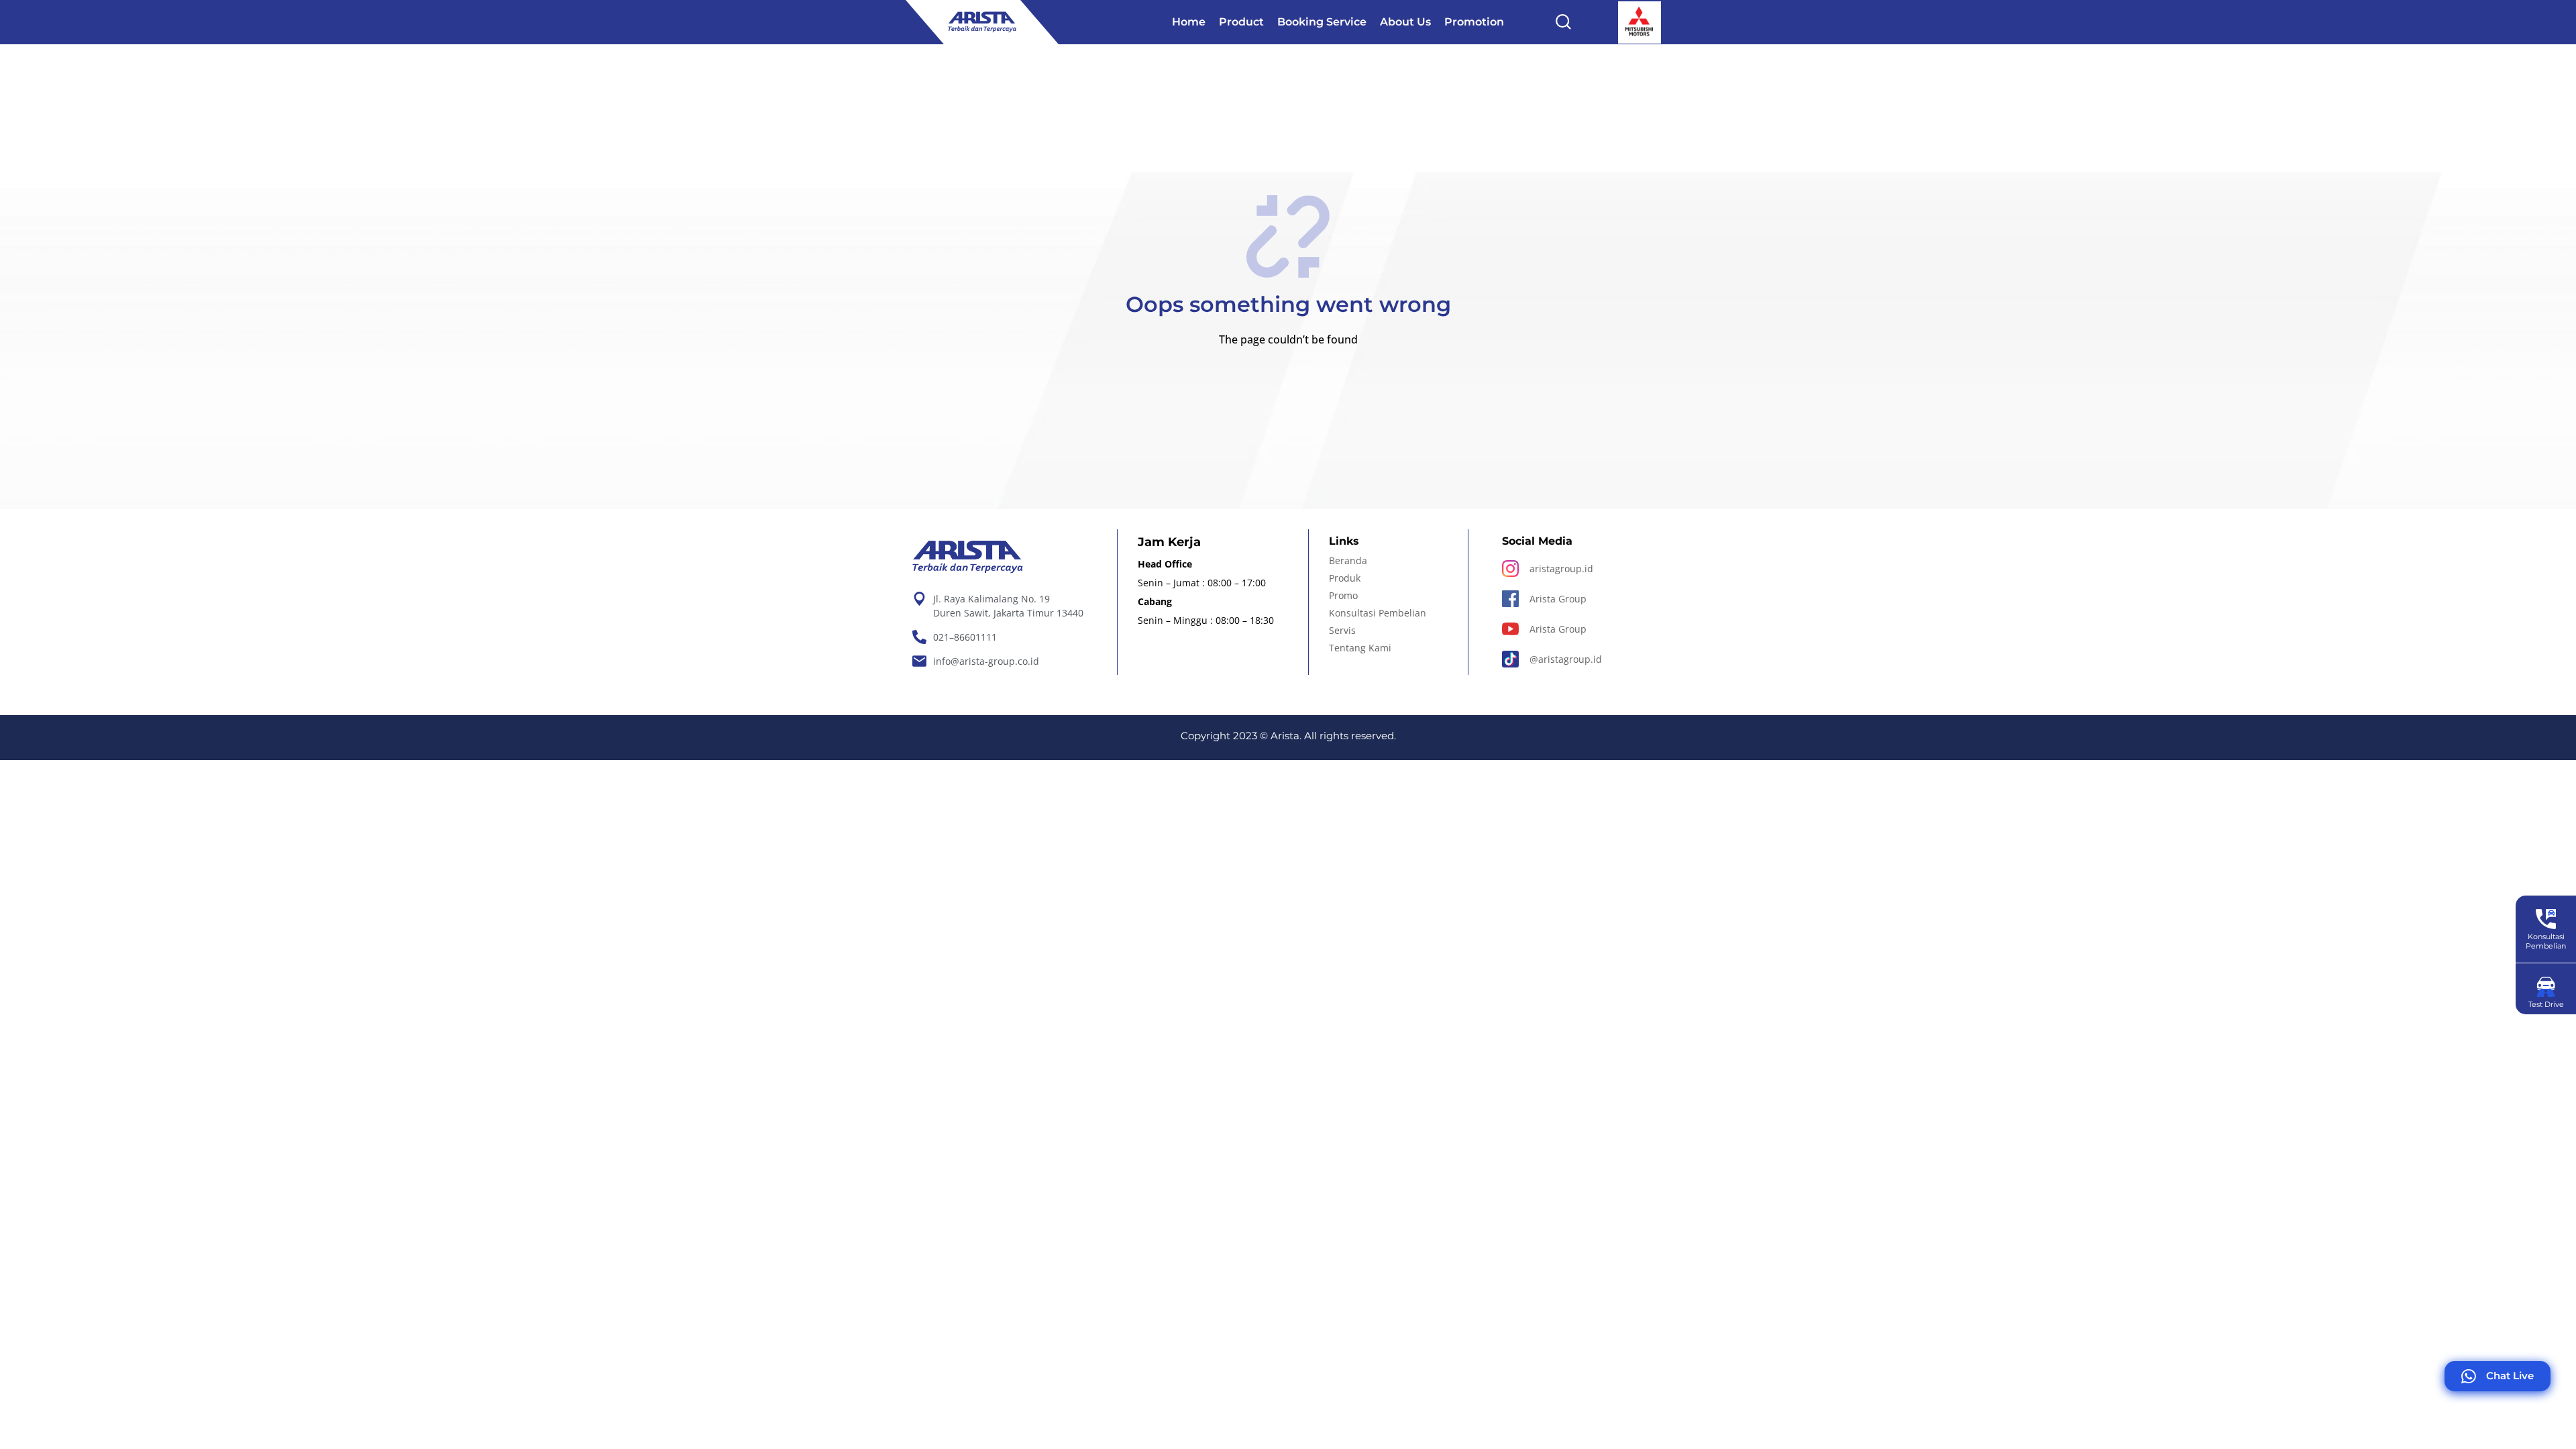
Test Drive (2546, 1004)
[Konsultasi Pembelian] (2546, 919)
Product (1241, 22)
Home (1189, 22)
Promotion (1474, 22)
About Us (1405, 22)
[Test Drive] (2546, 987)
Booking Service (1322, 22)
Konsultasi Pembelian (2546, 941)
